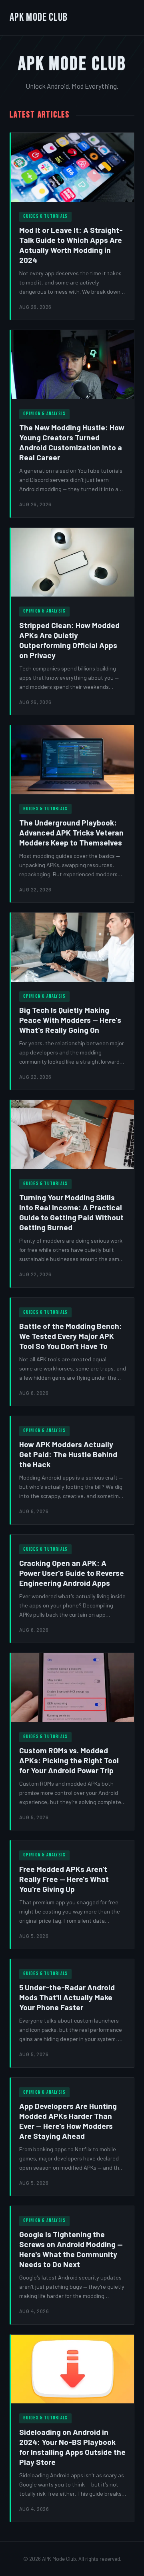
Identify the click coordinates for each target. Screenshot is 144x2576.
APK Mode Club (39, 17)
